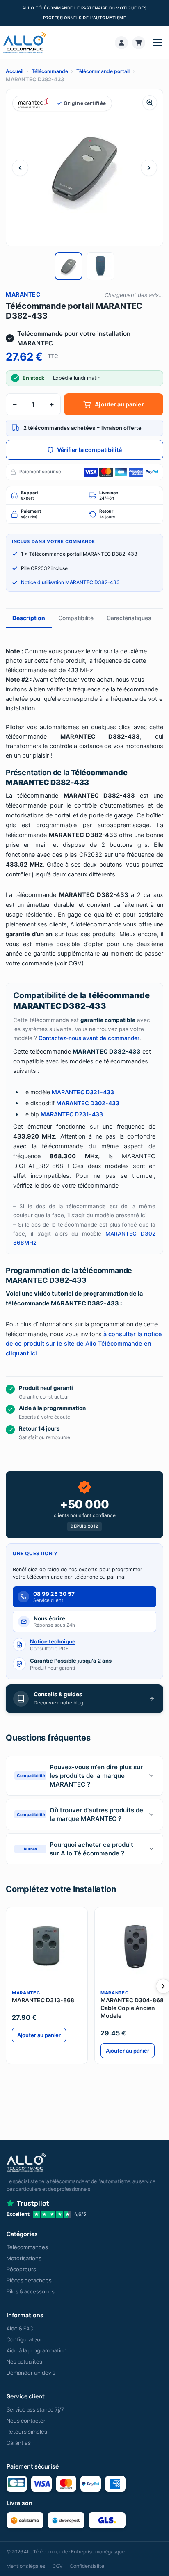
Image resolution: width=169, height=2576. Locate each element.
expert (30, 496)
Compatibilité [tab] (76, 618)
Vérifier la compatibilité (89, 450)
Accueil (15, 71)
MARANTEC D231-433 (72, 1114)
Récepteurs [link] (21, 2269)
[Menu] (158, 43)
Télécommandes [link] (27, 2247)
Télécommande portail (103, 71)
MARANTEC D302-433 (88, 1103)
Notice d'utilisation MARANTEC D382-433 (70, 582)
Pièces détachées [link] (29, 2280)
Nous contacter (26, 2421)
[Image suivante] (149, 168)
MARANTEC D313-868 (43, 2000)
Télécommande (50, 71)
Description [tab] (29, 618)
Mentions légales (26, 2566)
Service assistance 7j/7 (35, 2409)
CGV (57, 2566)
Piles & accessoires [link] (31, 2291)
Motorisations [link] (24, 2258)
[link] (121, 43)
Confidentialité (87, 2566)
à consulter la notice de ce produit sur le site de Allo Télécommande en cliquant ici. (84, 1344)
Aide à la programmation (37, 2350)
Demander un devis (31, 2373)
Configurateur (24, 2339)
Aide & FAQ (20, 2328)
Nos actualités (24, 2362)
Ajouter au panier (119, 404)
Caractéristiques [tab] (129, 618)
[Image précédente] (20, 168)
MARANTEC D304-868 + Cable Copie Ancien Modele (135, 2008)
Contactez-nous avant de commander (89, 1038)
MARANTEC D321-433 (83, 1092)
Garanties (19, 2443)
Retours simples (27, 2432)
